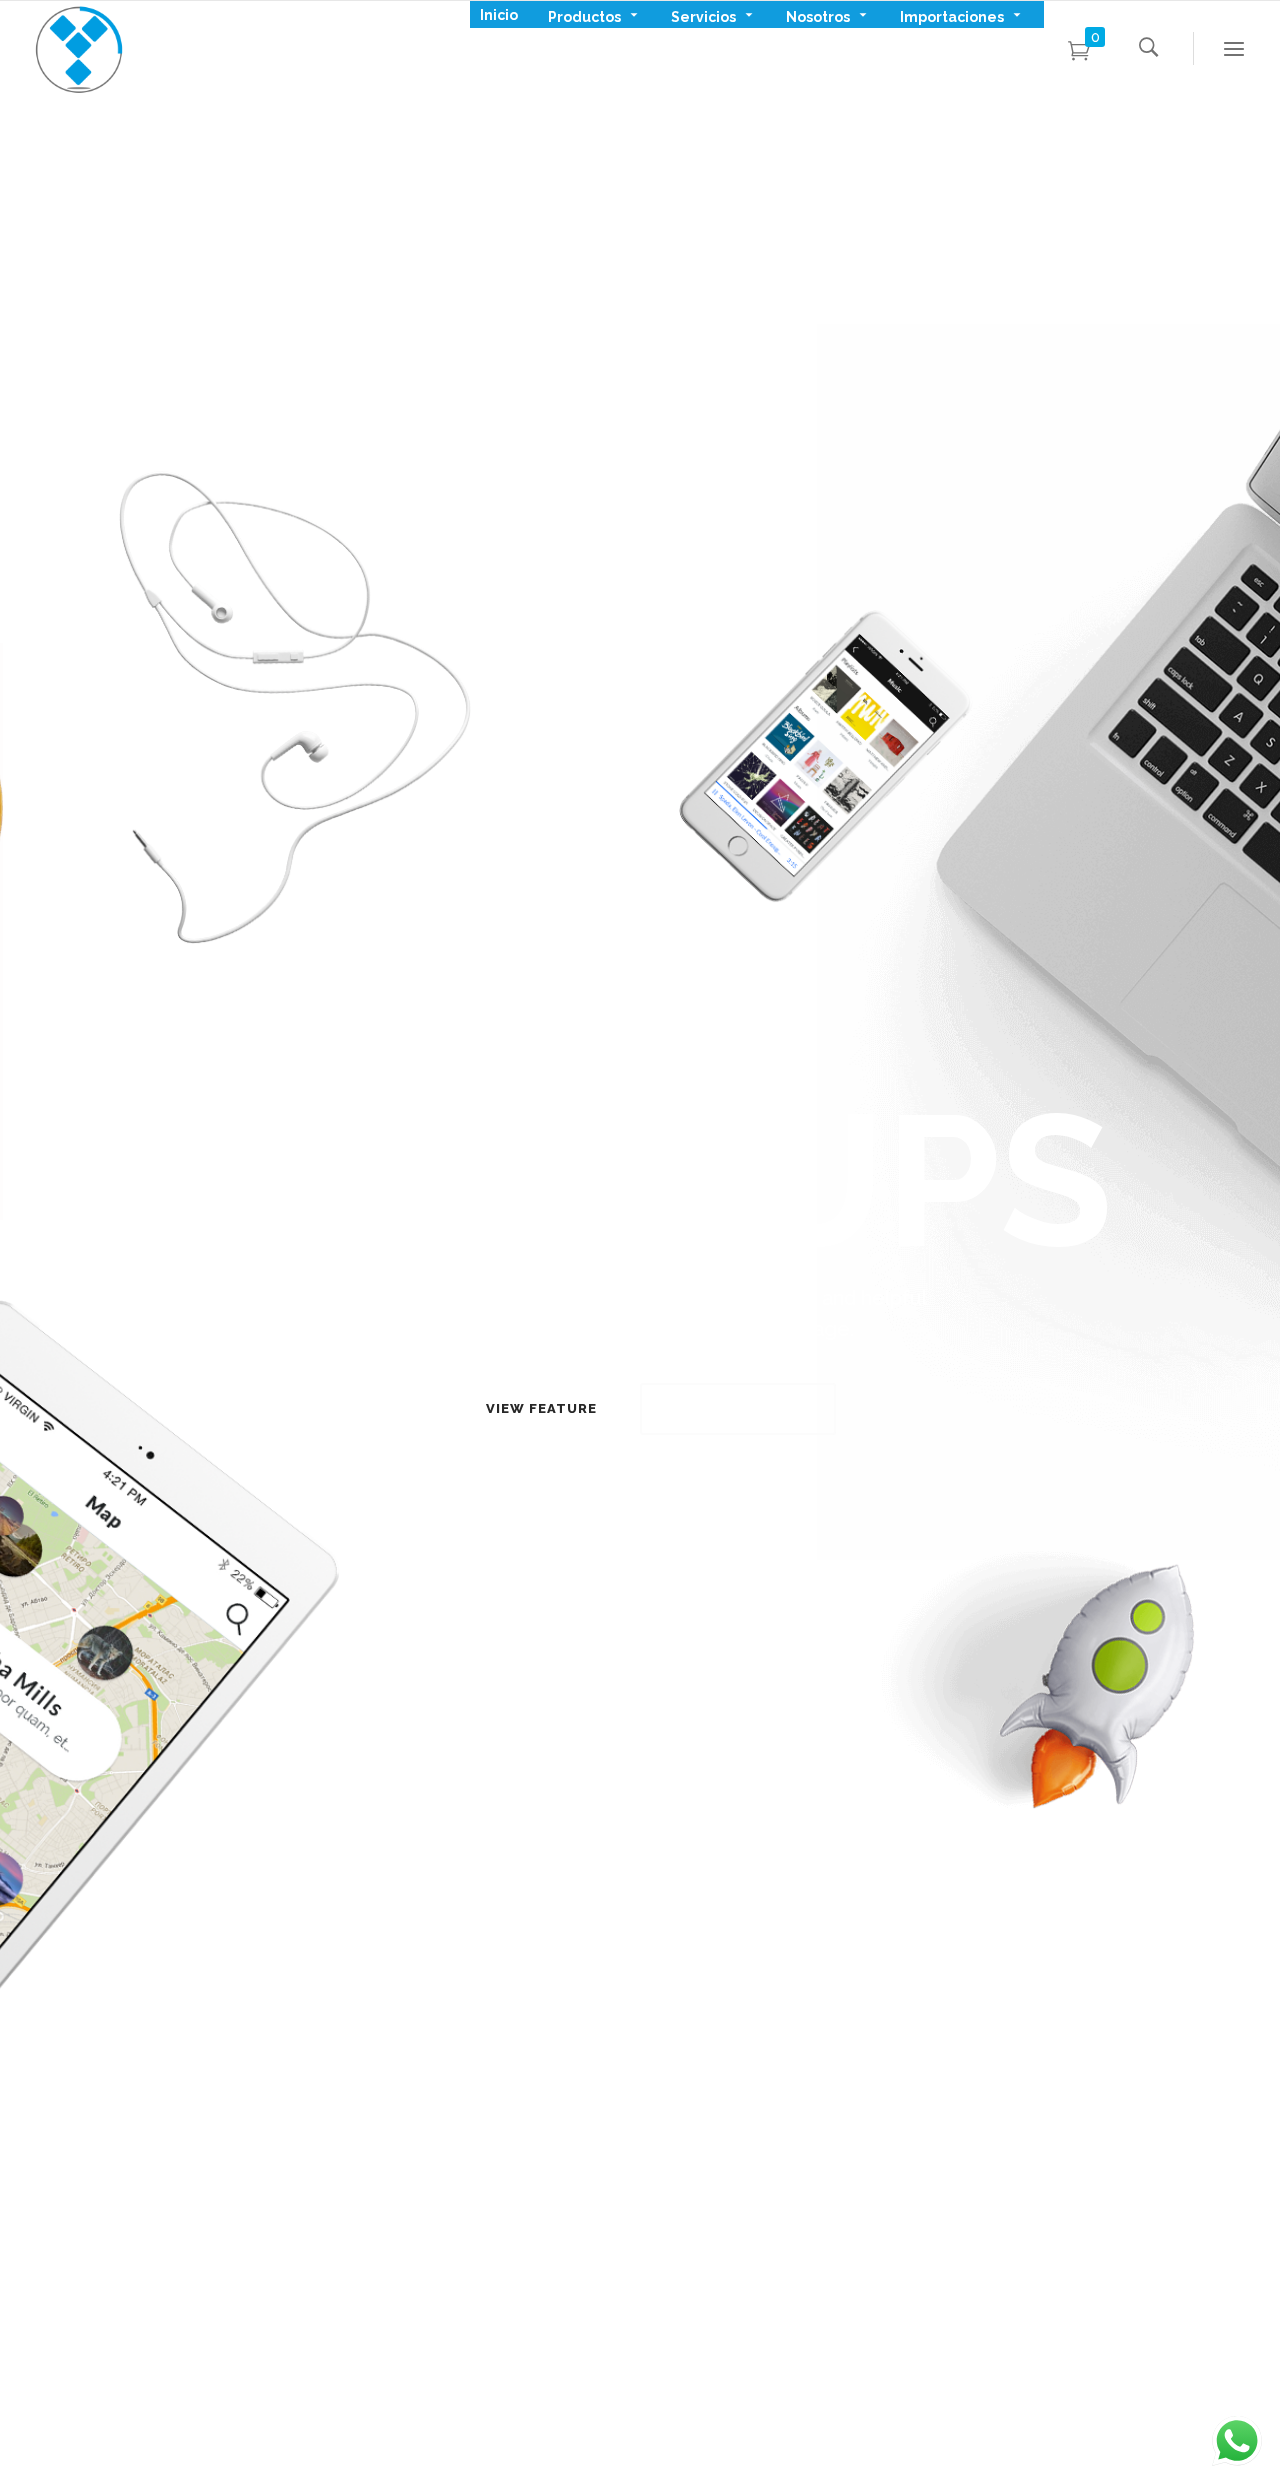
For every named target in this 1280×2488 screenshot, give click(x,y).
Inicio (499, 15)
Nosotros (818, 15)
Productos (584, 15)
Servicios (703, 15)
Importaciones (952, 15)
